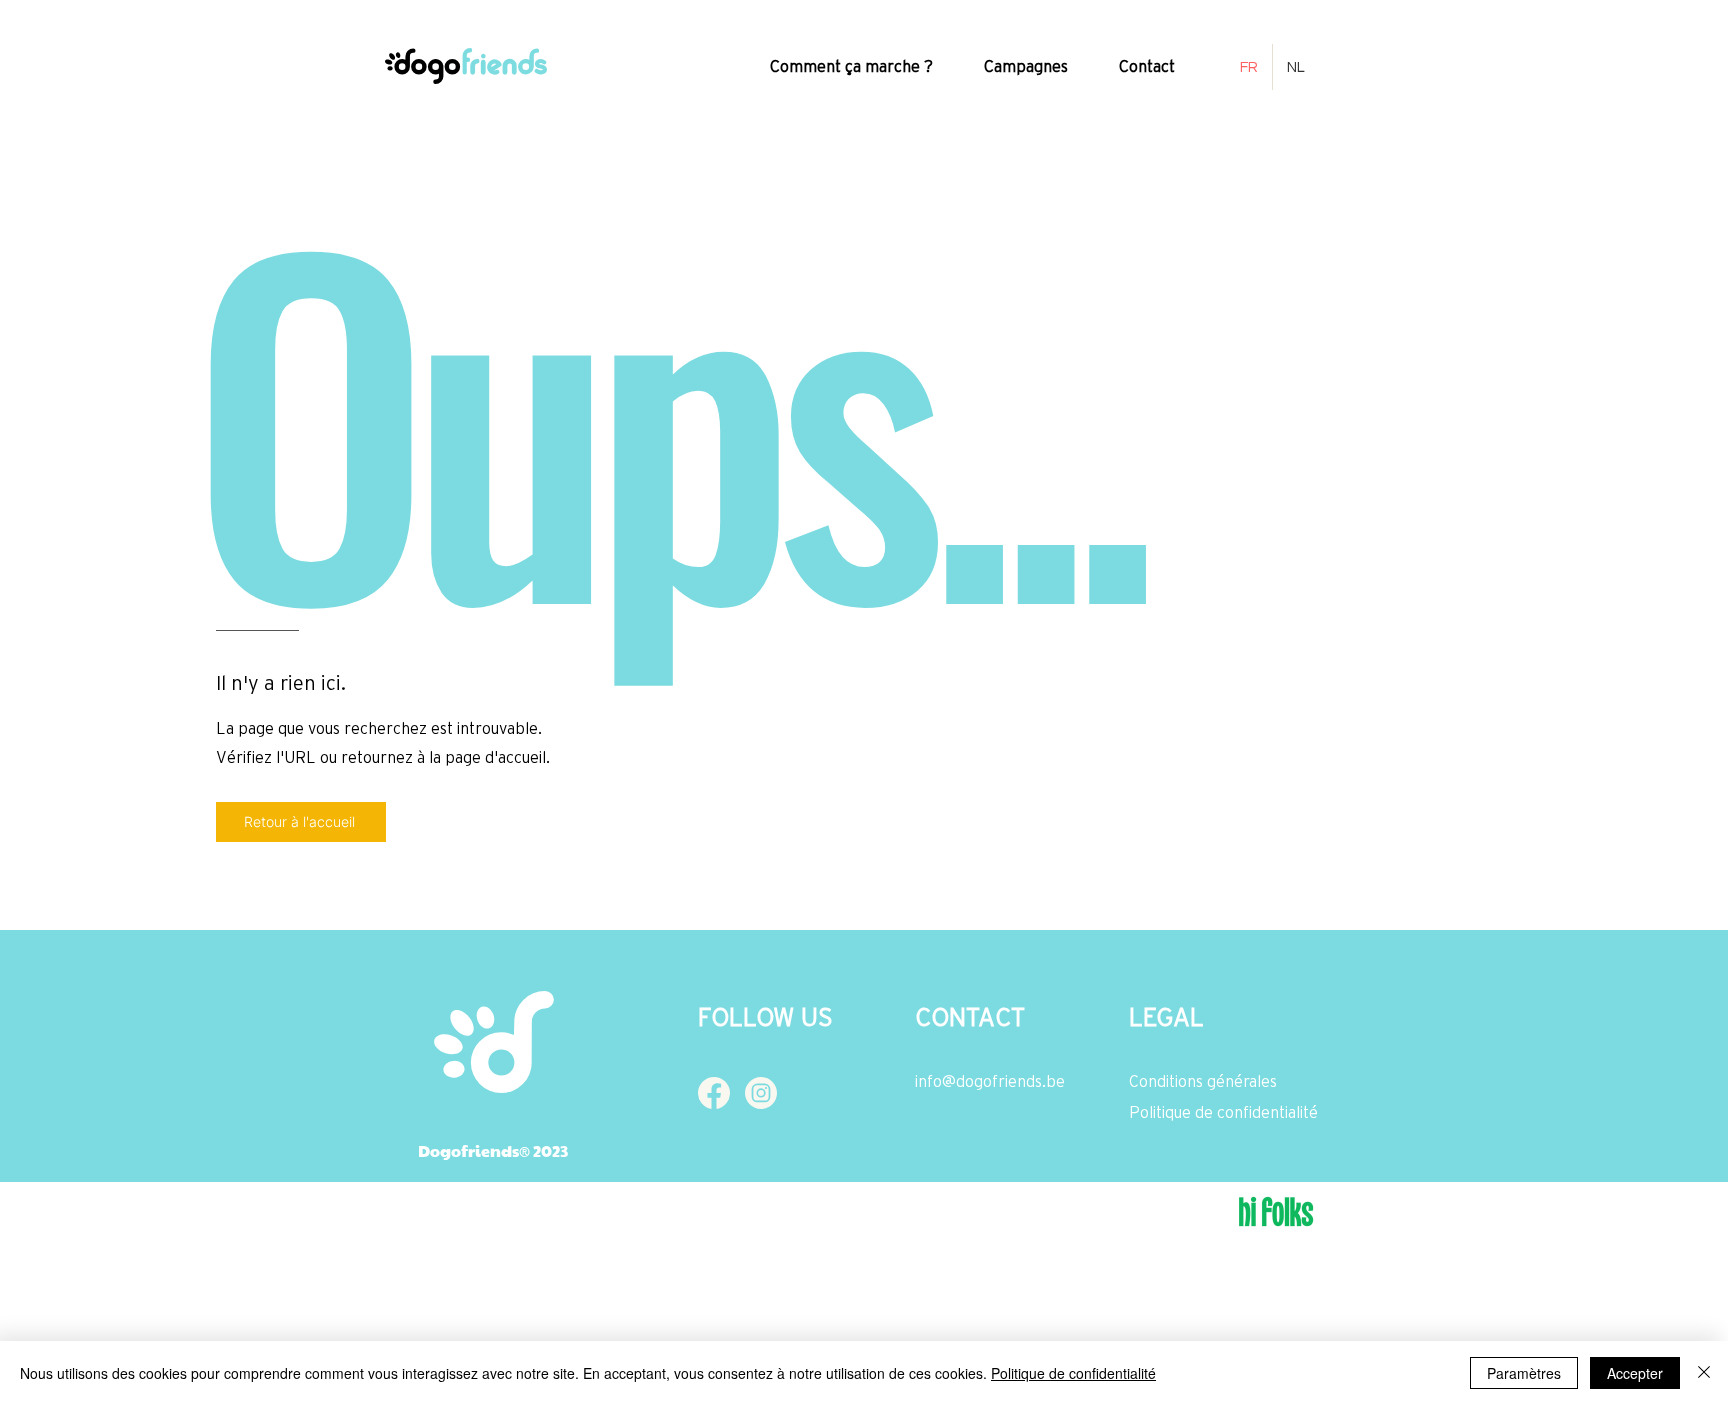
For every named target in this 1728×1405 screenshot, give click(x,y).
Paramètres (1524, 1373)
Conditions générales (1203, 1081)
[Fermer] (1704, 1373)
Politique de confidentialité (1223, 1112)
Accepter (1635, 1373)
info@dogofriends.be (990, 1081)
